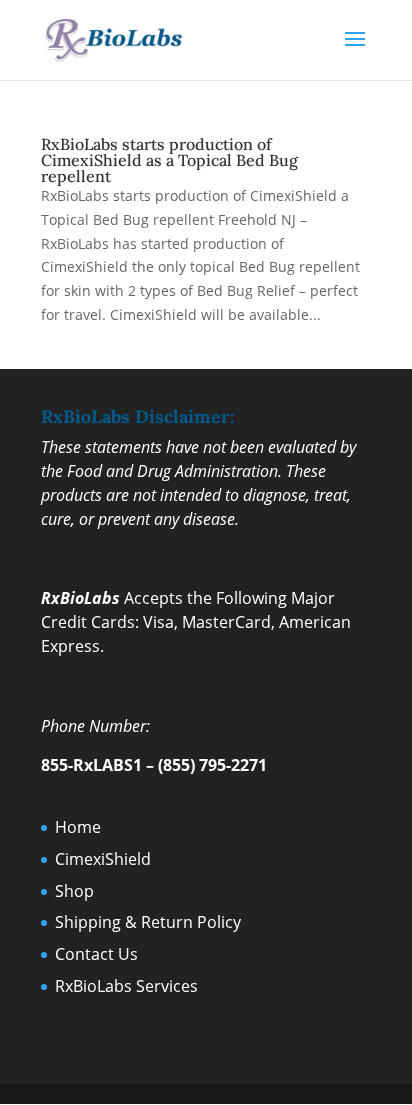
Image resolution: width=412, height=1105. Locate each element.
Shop (74, 891)
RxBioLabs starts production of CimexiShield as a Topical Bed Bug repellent (169, 160)
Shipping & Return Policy (148, 922)
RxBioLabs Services (126, 986)
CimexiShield (103, 859)
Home (78, 827)
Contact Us (96, 954)
